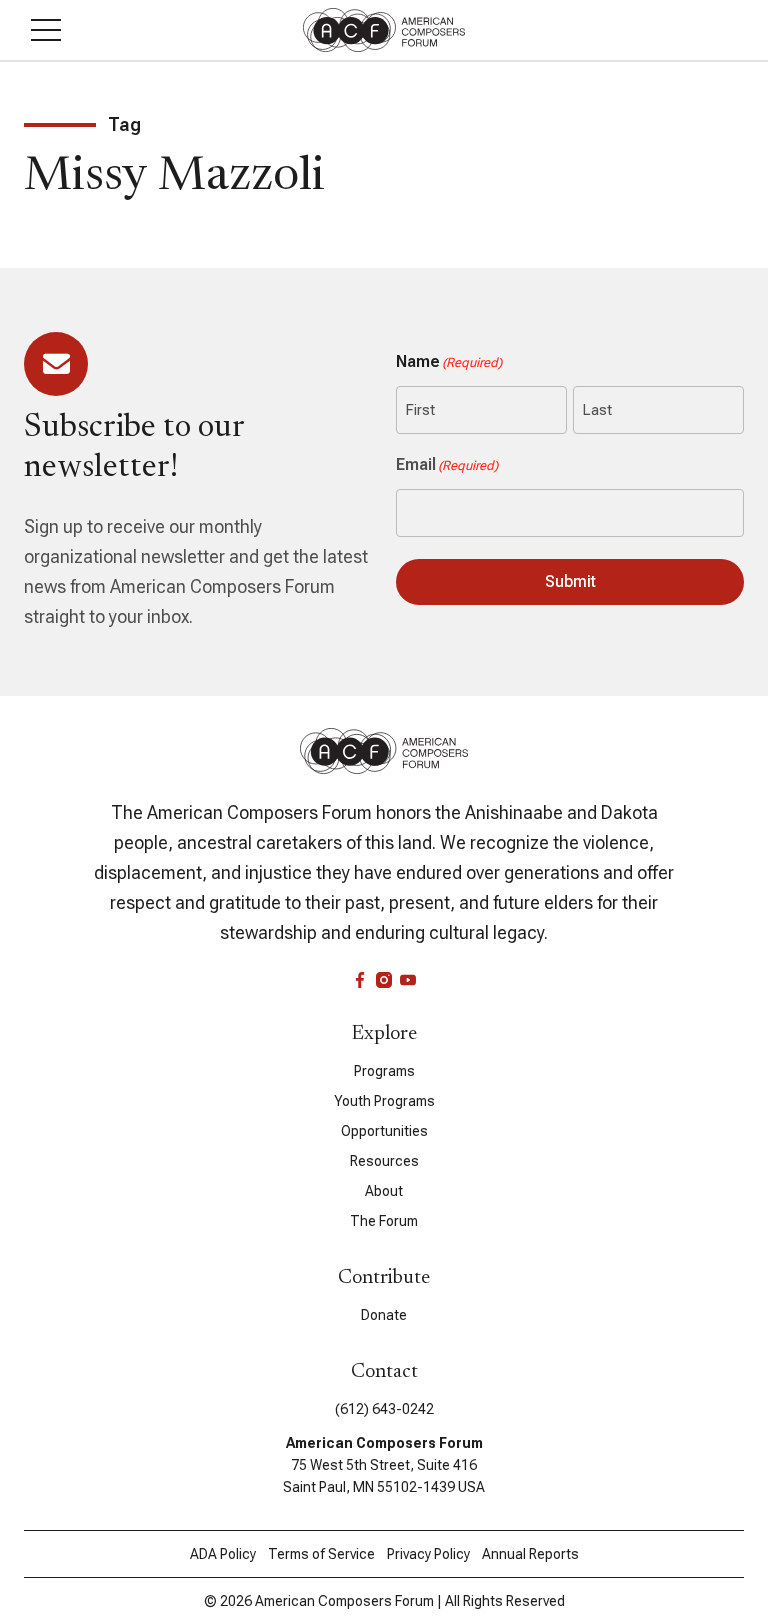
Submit (570, 581)
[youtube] (408, 980)
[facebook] (360, 980)
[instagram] (384, 980)
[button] (46, 30)
